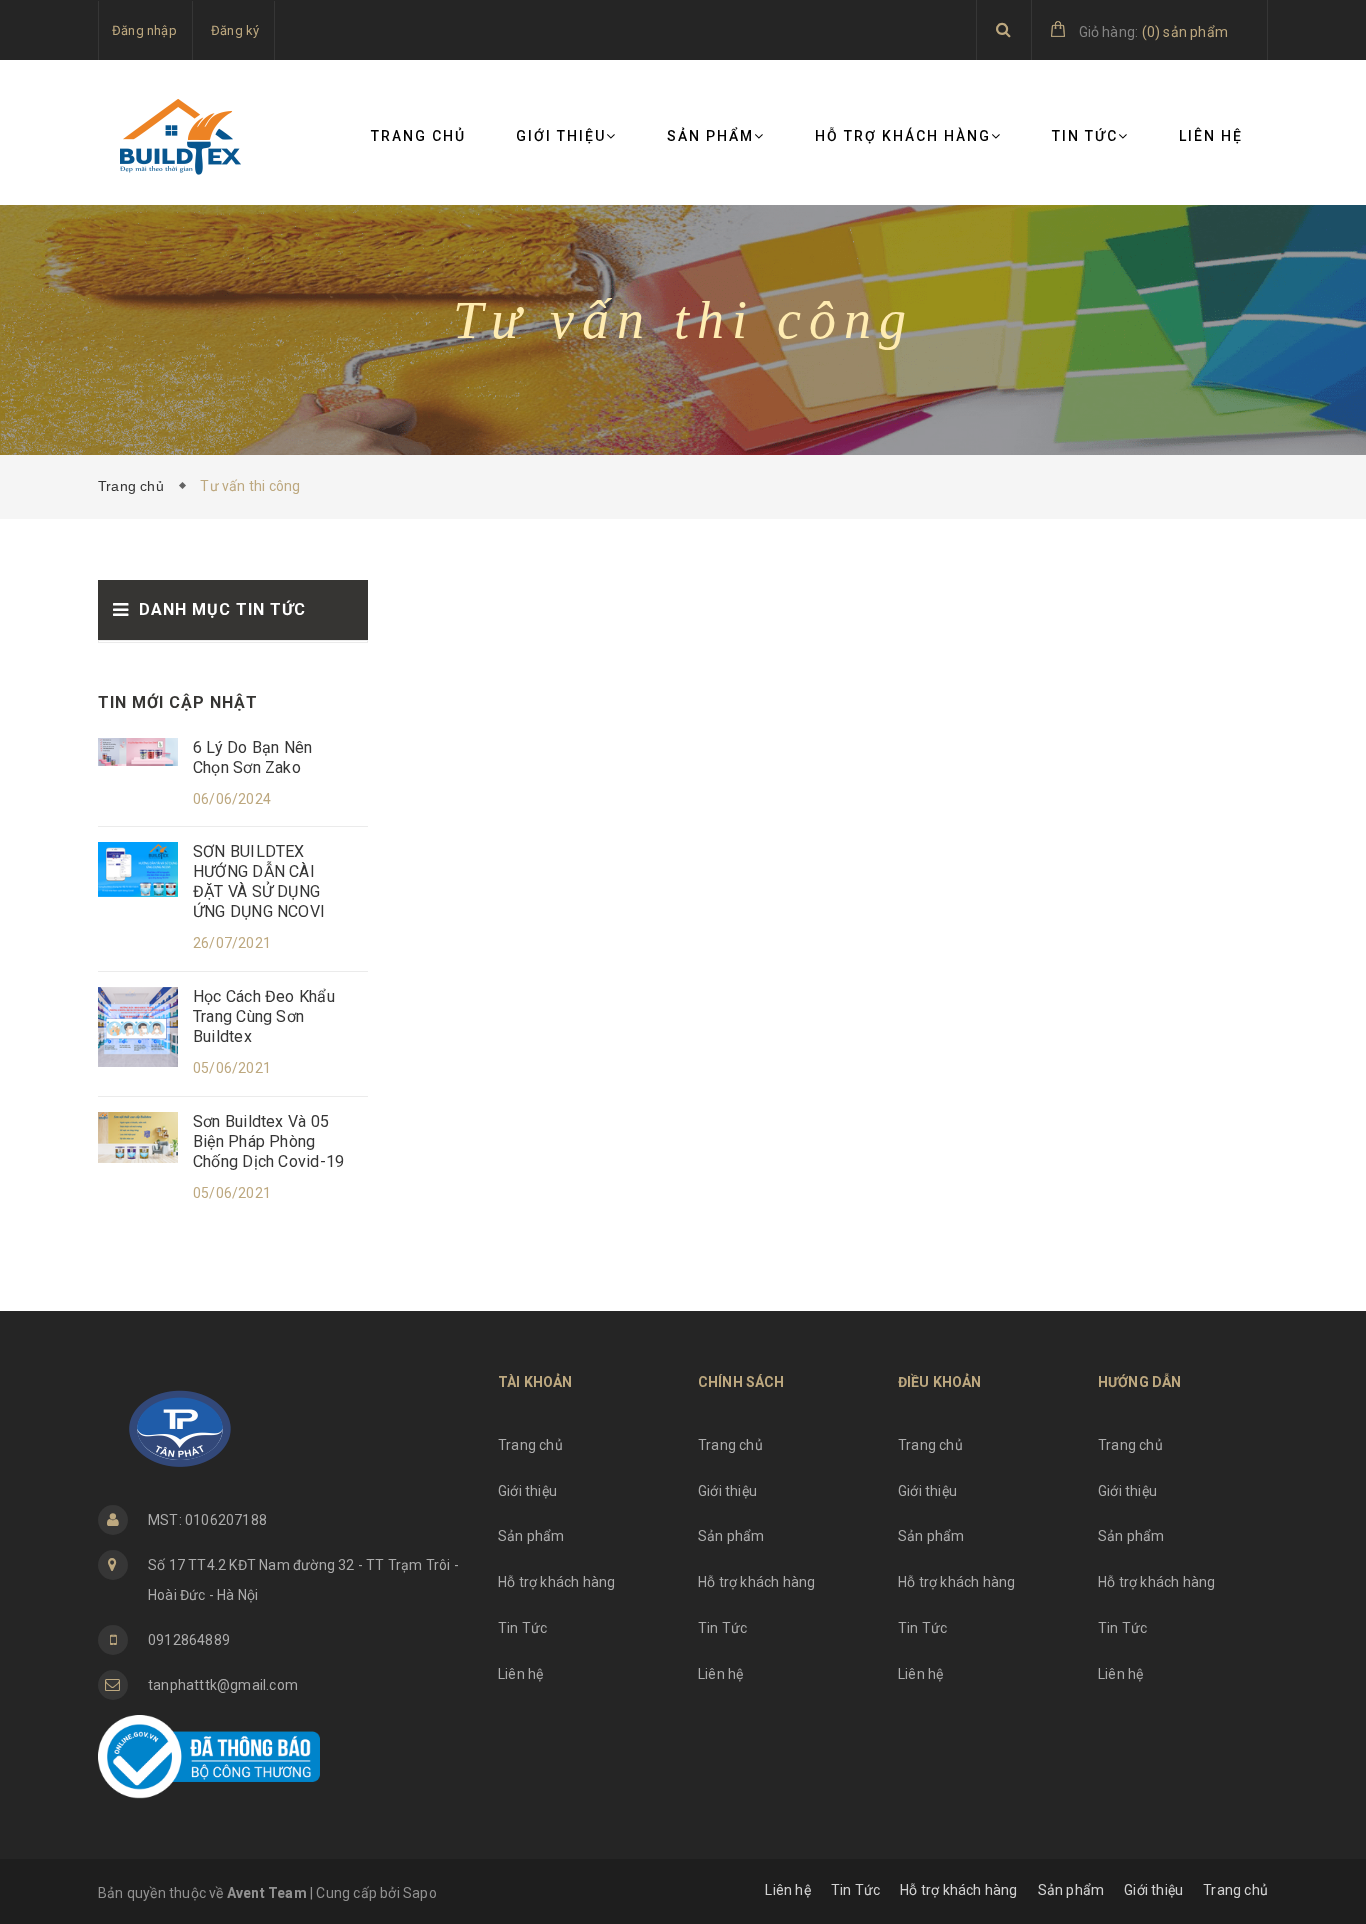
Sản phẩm (710, 136)
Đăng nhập (144, 30)
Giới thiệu (561, 136)
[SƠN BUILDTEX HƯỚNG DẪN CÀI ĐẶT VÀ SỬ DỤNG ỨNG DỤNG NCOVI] (138, 868)
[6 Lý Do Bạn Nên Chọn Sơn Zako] (138, 751)
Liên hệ (1211, 136)
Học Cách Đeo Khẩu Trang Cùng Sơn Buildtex (264, 1016)
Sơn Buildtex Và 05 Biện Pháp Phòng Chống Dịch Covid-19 (268, 1141)
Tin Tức (1085, 136)
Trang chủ (418, 136)
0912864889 (189, 1640)
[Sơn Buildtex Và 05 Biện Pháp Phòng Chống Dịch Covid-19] (138, 1136)
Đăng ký (235, 30)
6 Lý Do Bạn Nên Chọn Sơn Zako (252, 757)
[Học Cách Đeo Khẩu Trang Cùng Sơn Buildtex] (138, 1026)
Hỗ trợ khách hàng (903, 136)
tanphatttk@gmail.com (223, 1685)
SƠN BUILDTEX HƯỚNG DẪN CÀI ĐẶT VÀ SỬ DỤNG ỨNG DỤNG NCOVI (259, 881)
